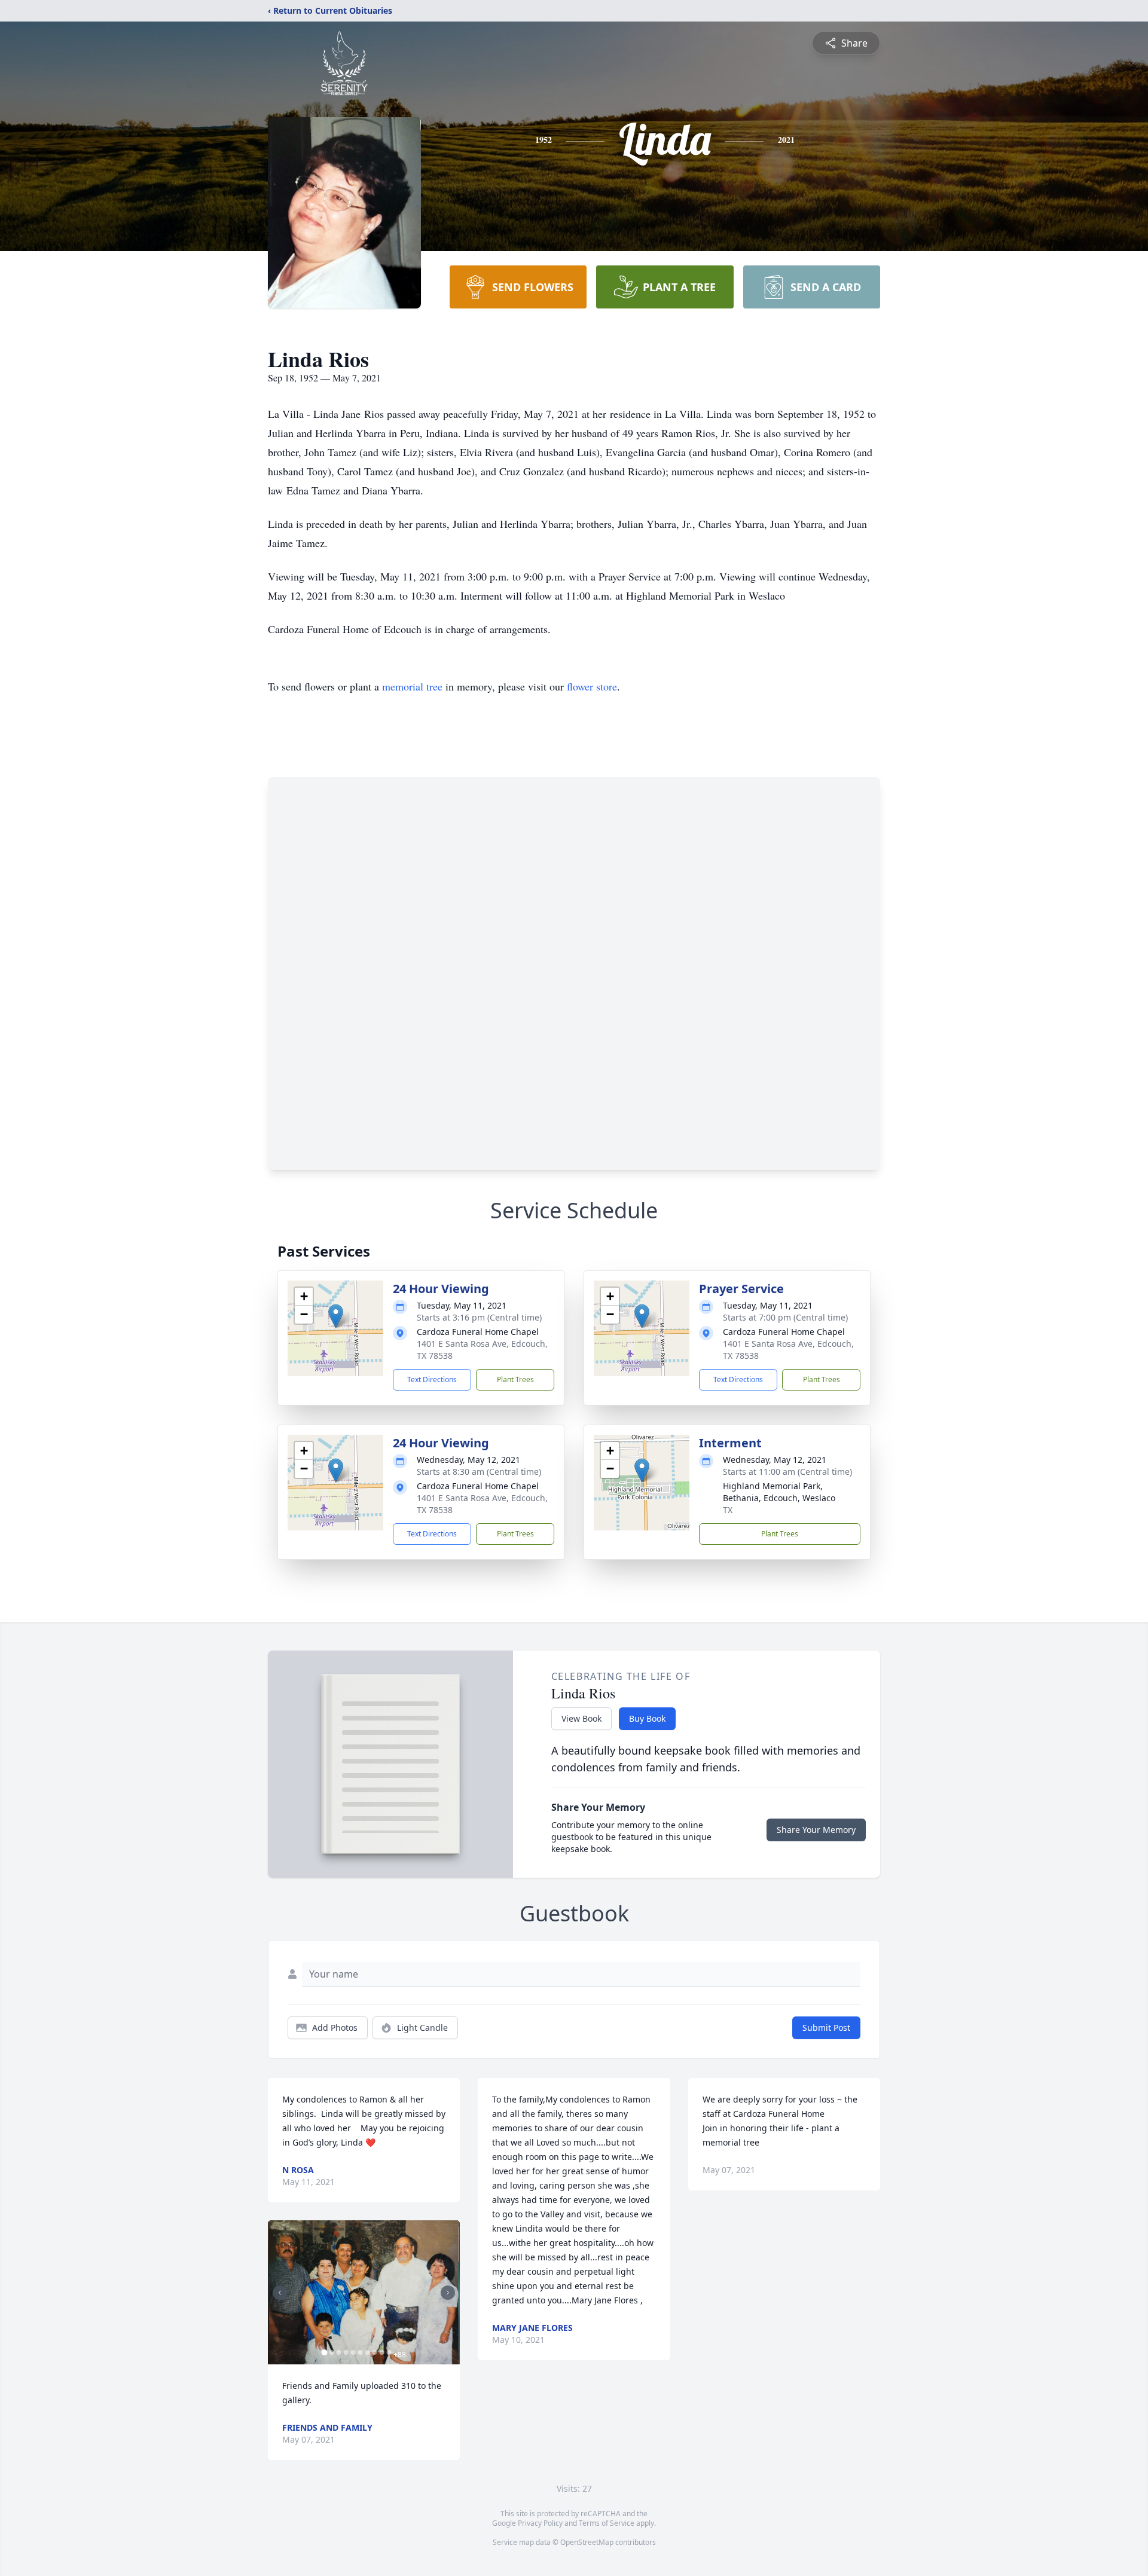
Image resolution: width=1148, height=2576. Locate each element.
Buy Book (647, 1718)
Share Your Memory (816, 1830)
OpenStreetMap (587, 2542)
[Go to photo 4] (346, 2352)
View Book (581, 1718)
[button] (336, 1316)
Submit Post (826, 2028)
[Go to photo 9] (381, 2352)
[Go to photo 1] (324, 2352)
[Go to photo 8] (374, 2352)
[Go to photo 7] (367, 2352)
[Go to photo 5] (353, 2352)
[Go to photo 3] (338, 2352)
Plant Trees (515, 1379)
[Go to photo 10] (389, 2352)
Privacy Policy (540, 2523)
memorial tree (412, 686)
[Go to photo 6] (360, 2352)
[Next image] (448, 2293)
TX (728, 1510)
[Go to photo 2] (331, 2352)
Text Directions (432, 1379)
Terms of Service (607, 2523)
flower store (592, 686)
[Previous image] (280, 2293)
